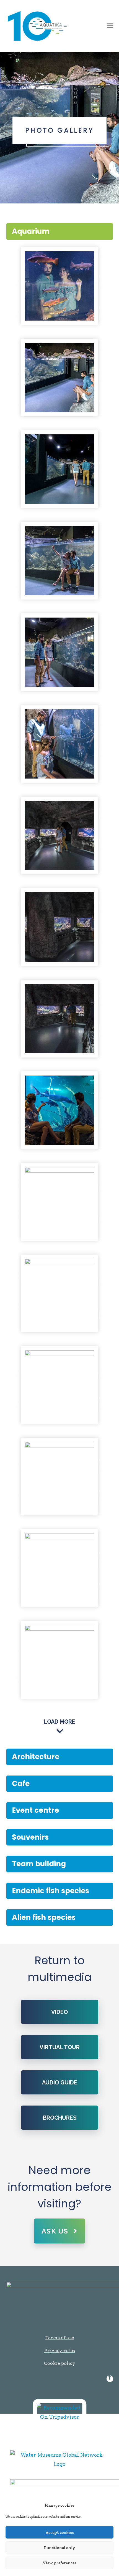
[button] (110, 26)
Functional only (59, 2548)
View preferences (60, 2563)
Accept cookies (60, 2532)
